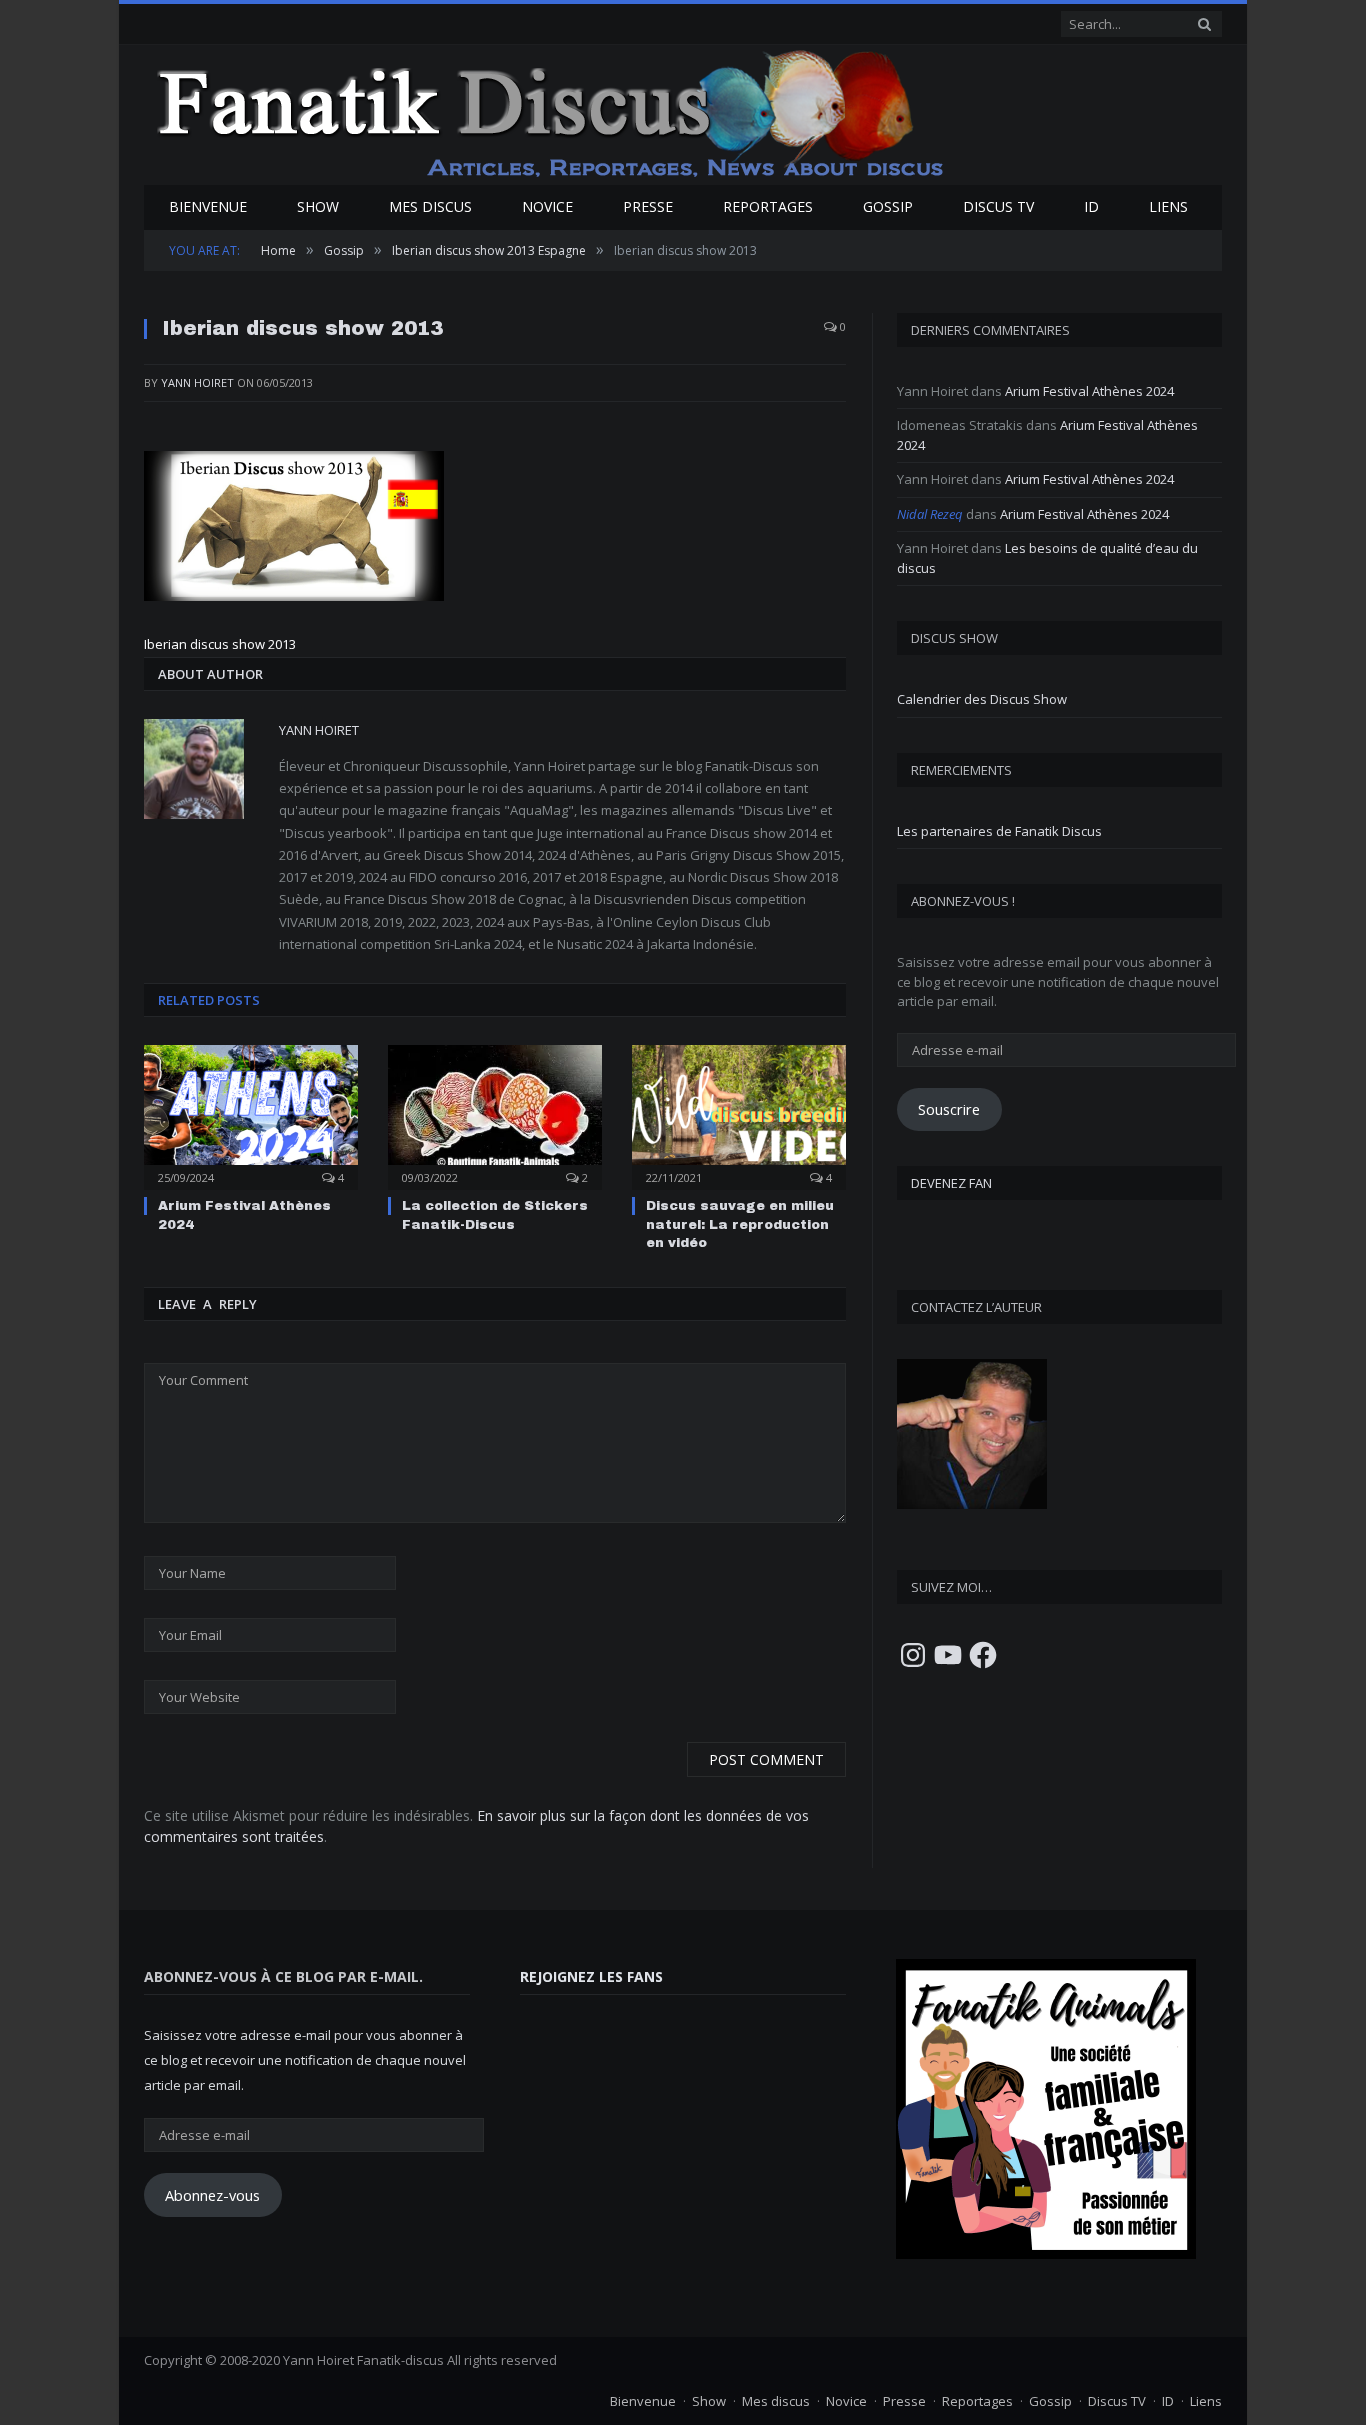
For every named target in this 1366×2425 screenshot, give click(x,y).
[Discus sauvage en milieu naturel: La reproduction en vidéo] (739, 1115)
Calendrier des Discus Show (982, 699)
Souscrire (949, 1109)
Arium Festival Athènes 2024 (1089, 391)
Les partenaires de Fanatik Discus (999, 831)
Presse (648, 206)
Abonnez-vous (212, 2195)
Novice (547, 206)
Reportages (768, 206)
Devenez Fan (951, 1183)
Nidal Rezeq (930, 514)
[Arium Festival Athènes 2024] (251, 1115)
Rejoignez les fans (591, 1976)
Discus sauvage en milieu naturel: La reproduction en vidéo (740, 1224)
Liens (1168, 206)
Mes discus (430, 206)
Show (318, 206)
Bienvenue (208, 206)
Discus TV (998, 206)
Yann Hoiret (197, 382)
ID (1091, 206)
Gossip (888, 206)
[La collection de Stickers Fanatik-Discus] (495, 1115)
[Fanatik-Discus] (551, 112)
